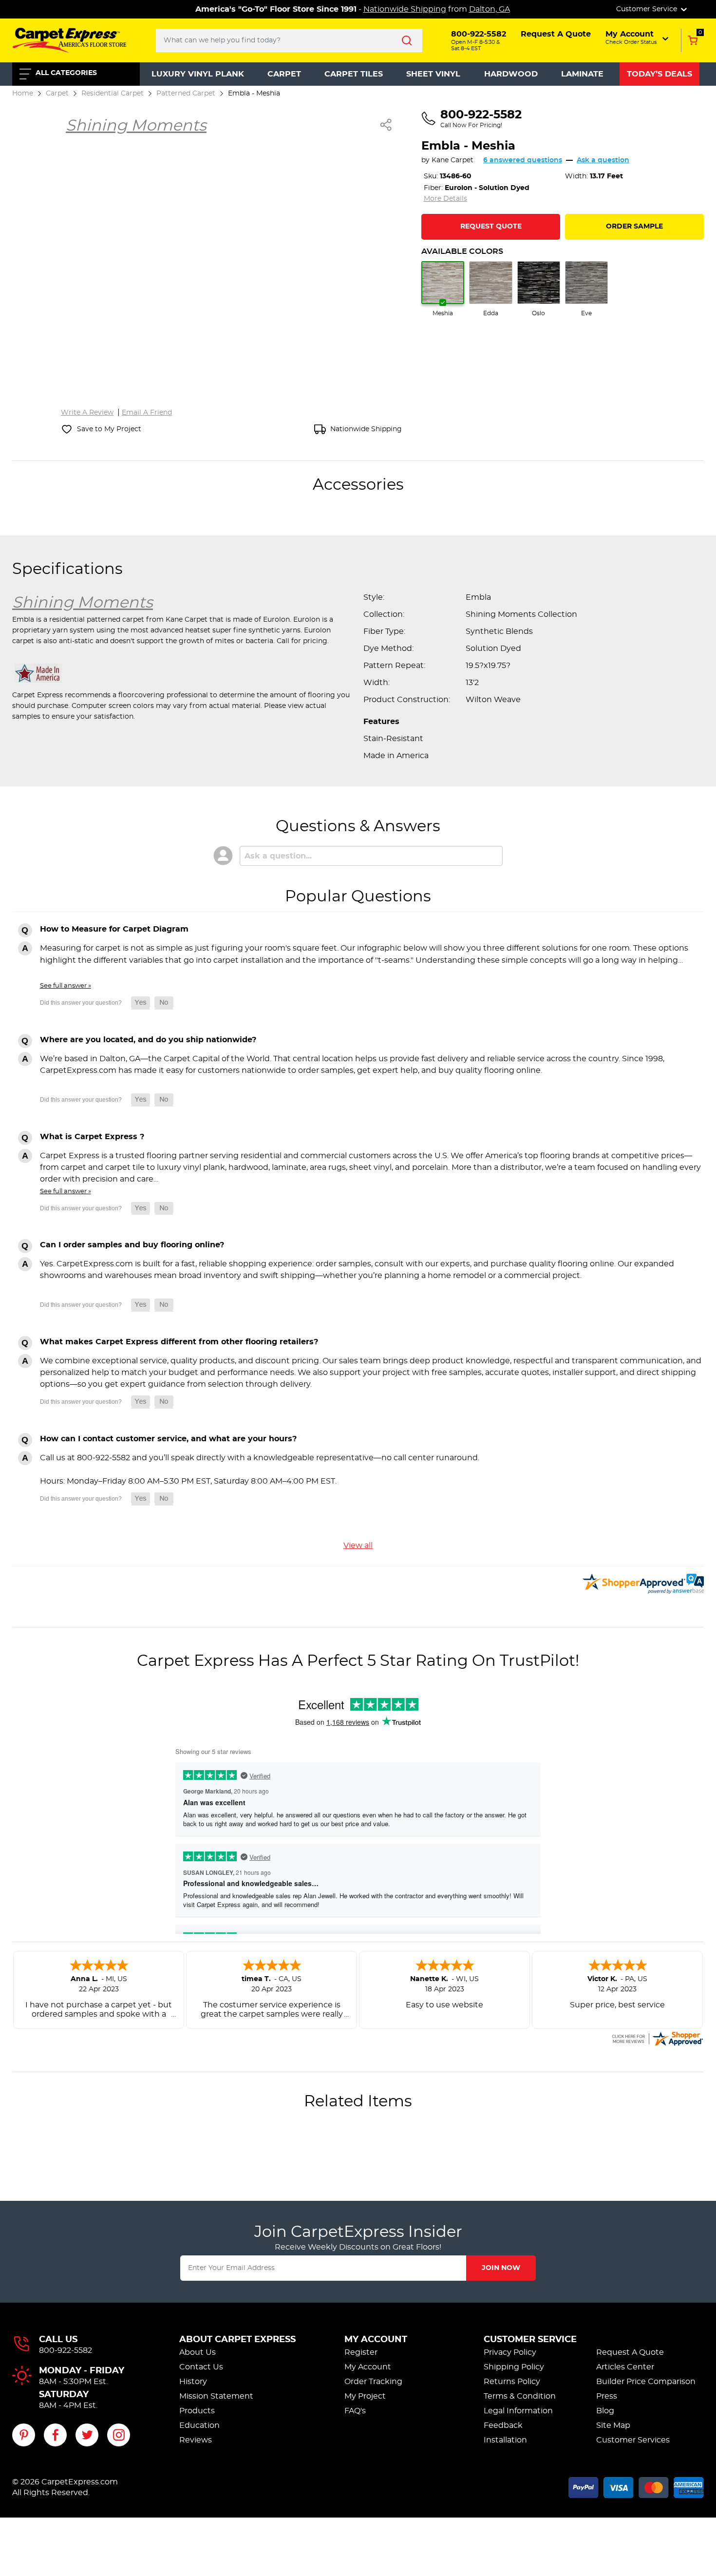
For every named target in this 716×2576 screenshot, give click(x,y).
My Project (365, 2396)
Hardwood (511, 74)
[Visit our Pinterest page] (24, 2435)
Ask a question (603, 160)
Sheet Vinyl (433, 74)
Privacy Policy (510, 2352)
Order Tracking (373, 2382)
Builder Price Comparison (646, 2382)
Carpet (284, 74)
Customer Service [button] (648, 9)
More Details (445, 199)
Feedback (503, 2425)
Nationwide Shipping (405, 9)
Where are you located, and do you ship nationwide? (148, 1040)
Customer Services (633, 2440)
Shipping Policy (514, 2367)
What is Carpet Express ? (92, 1137)
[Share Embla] (386, 125)
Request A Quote (630, 2352)
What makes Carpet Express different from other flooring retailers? (179, 1342)
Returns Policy (512, 2382)
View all (358, 1546)
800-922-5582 (66, 2350)
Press (607, 2396)
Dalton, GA (490, 9)
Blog (605, 2411)
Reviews (196, 2440)
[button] (638, 38)
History (193, 2382)
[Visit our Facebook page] (55, 2435)
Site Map (613, 2425)
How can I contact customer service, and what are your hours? (168, 1439)
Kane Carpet (452, 160)
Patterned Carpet (186, 93)
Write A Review (87, 413)
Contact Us (201, 2367)
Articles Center (625, 2367)
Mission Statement (216, 2396)
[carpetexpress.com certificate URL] (657, 2037)
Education (199, 2425)
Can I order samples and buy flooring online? (132, 1245)
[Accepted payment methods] (636, 2486)
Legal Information (518, 2411)
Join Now (501, 2268)
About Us (198, 2352)
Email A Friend (147, 413)
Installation (505, 2440)
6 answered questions (523, 160)
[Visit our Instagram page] (119, 2435)
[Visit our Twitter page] (87, 2435)
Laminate (582, 74)
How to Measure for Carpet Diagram (114, 929)
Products (197, 2411)
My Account (376, 2340)
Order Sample (634, 227)
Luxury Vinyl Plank (198, 74)
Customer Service (530, 2340)
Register (361, 2352)
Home (23, 93)
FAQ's (355, 2411)
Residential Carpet (113, 93)
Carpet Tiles (354, 74)
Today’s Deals (659, 74)
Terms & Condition (520, 2396)
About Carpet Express (237, 2340)
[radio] (443, 289)
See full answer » (66, 986)
